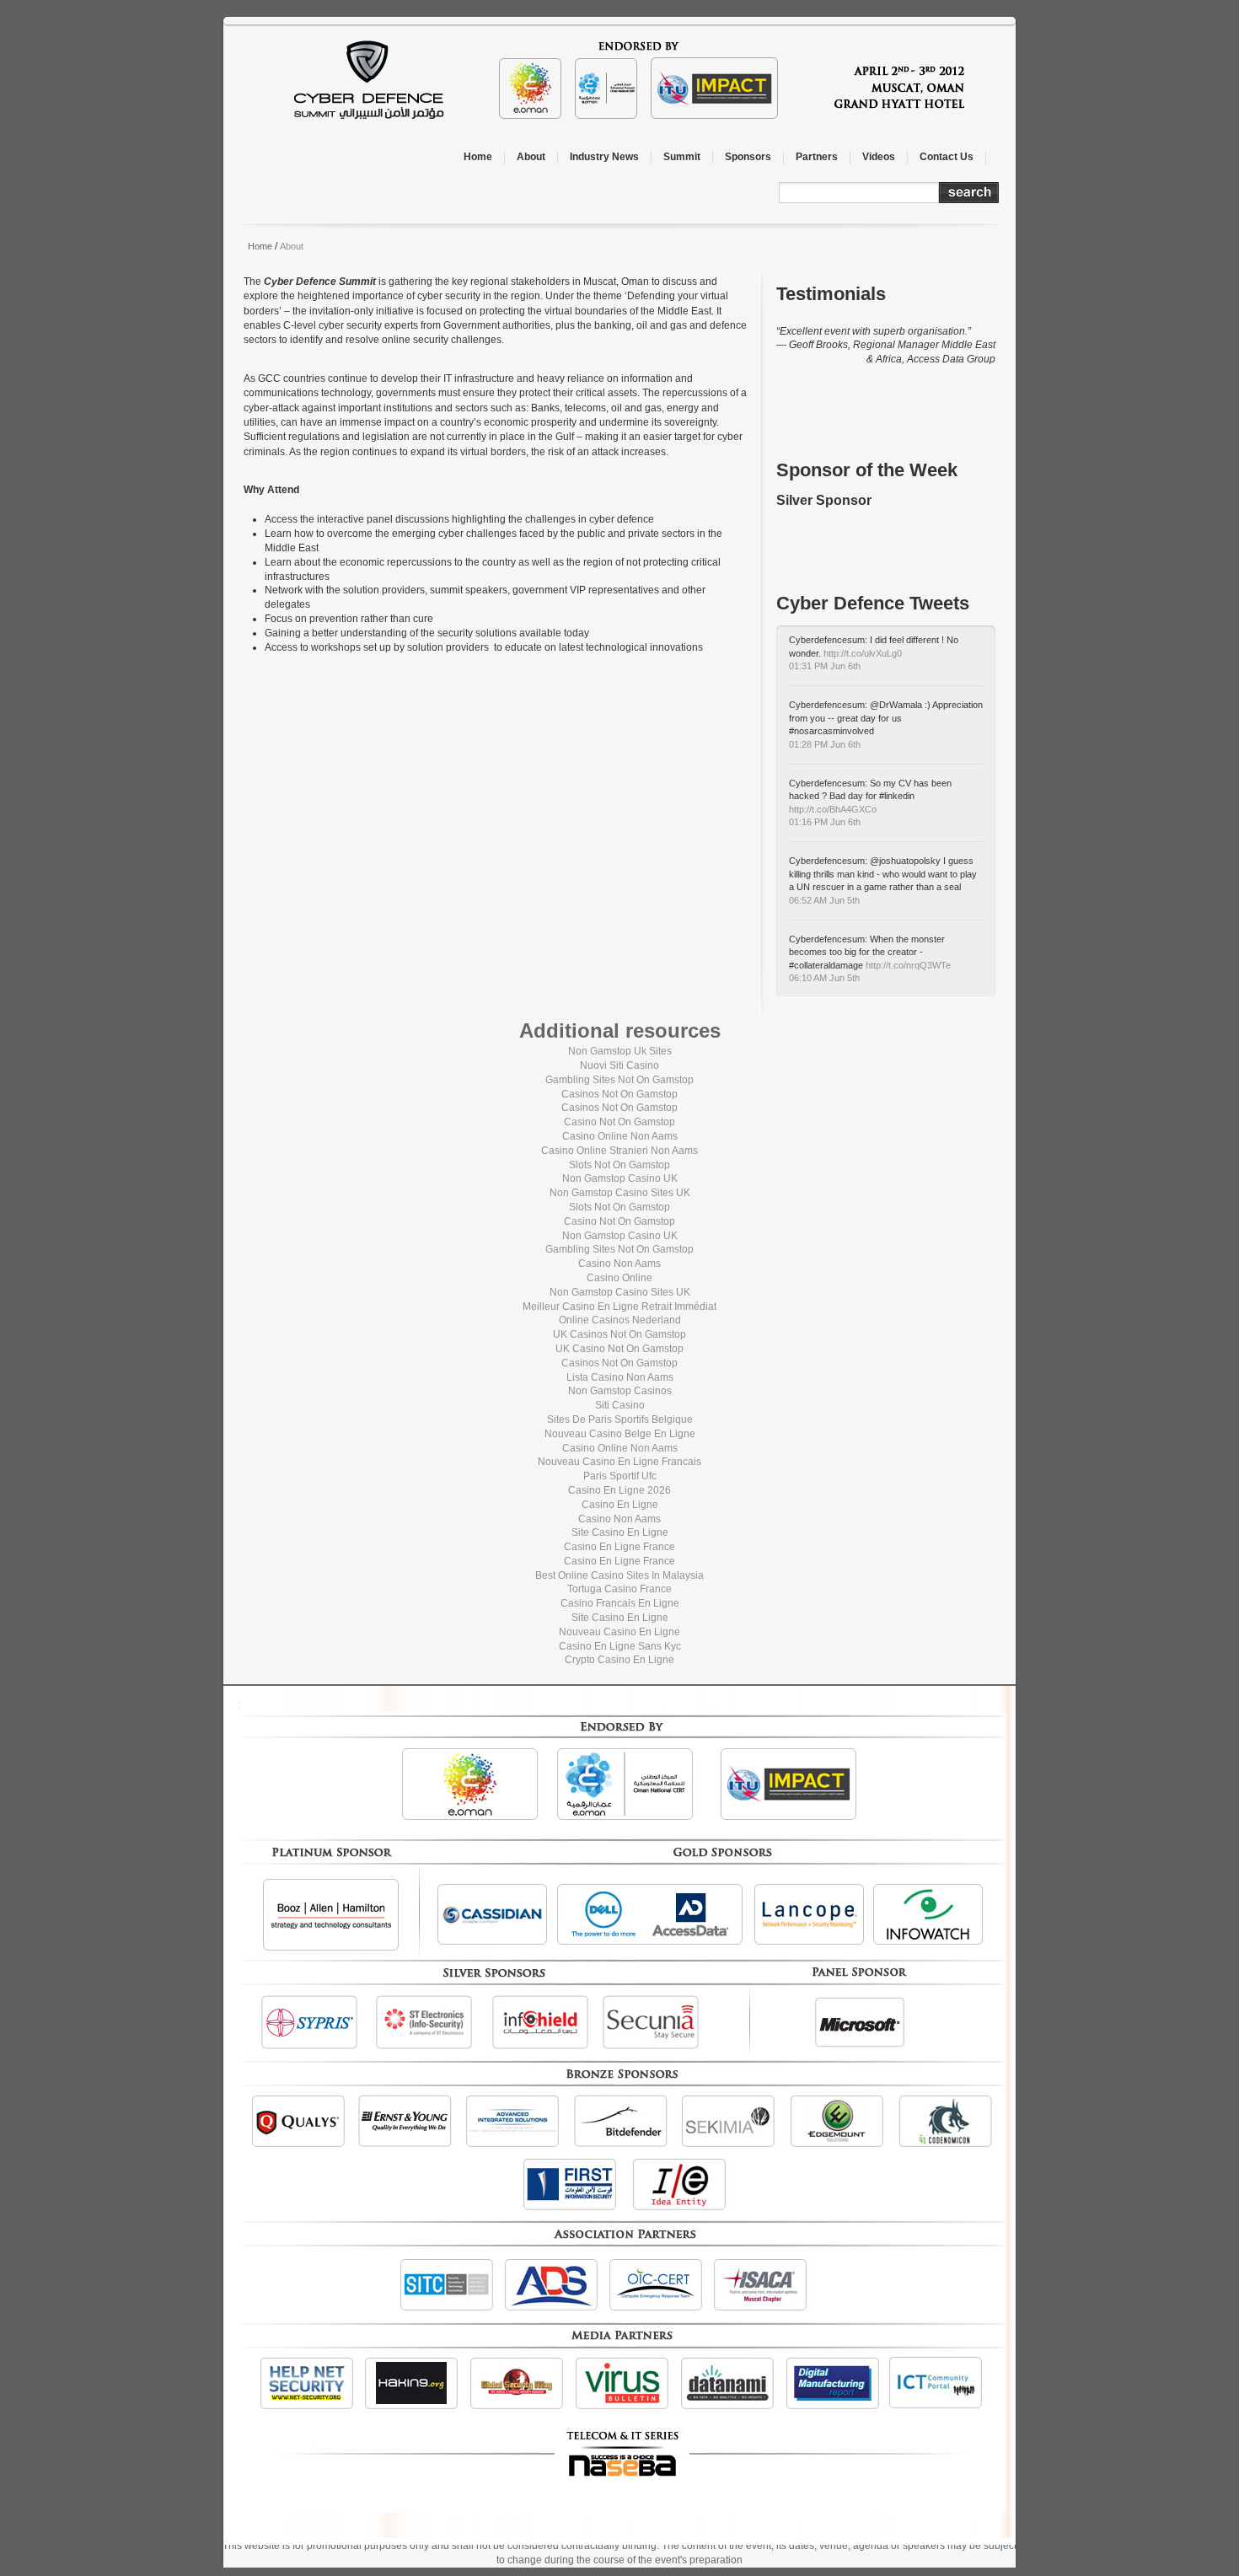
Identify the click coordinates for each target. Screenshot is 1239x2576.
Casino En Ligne (620, 1505)
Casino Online (619, 1278)
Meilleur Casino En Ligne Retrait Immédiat (619, 1307)
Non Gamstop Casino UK (620, 1178)
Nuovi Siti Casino (619, 1065)
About (292, 246)
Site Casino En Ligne (620, 1532)
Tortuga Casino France (619, 1589)
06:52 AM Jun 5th (824, 900)
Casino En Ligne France (619, 1547)
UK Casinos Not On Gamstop (619, 1334)
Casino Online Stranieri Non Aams (619, 1151)
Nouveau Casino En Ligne (619, 1632)
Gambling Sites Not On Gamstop (619, 1080)
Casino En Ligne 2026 (619, 1490)
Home (260, 246)
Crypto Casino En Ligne (619, 1660)
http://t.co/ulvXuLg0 (863, 653)
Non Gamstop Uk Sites (620, 1051)
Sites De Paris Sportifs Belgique (620, 1419)
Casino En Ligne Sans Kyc (620, 1646)
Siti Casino (620, 1405)
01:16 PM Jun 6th (825, 822)
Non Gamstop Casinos (620, 1391)
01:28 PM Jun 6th (825, 744)
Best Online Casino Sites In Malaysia (619, 1575)
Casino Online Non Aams (620, 1136)
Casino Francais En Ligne (620, 1603)
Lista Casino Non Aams (620, 1377)
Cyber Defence (641, 80)
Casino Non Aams (619, 1264)
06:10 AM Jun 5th (824, 978)
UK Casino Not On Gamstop (619, 1349)
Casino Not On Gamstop (619, 1122)
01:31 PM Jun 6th (825, 666)
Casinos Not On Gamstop (619, 1094)
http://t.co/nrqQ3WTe (908, 965)
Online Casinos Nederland (620, 1320)
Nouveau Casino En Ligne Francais (619, 1462)
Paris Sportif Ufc (620, 1476)
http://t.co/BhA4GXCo (833, 809)
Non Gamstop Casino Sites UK (620, 1193)
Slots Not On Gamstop (619, 1165)
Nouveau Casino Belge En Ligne (620, 1434)
